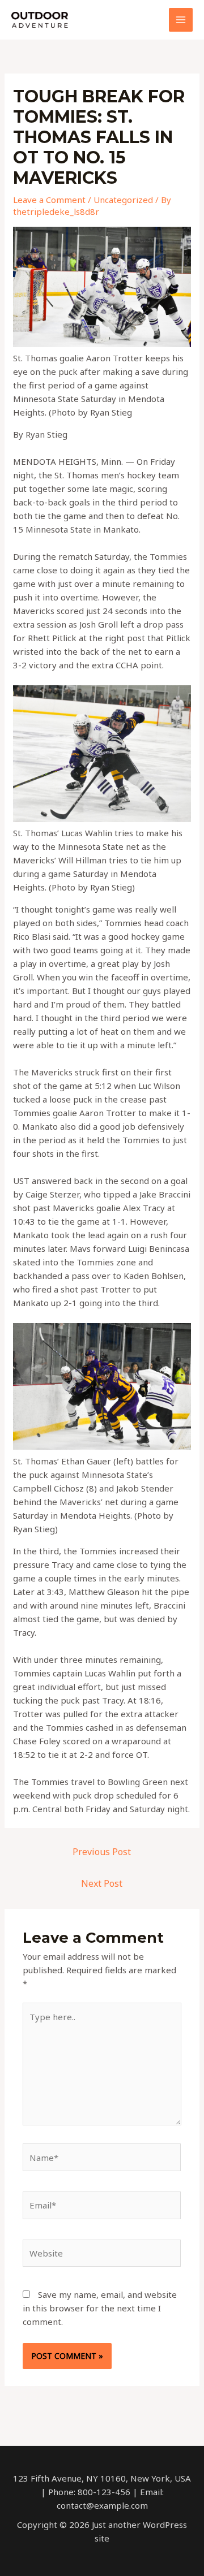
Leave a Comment (49, 200)
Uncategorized (123, 200)
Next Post (102, 1883)
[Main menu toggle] (181, 20)
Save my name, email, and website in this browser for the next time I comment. (100, 2308)
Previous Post (102, 1852)
